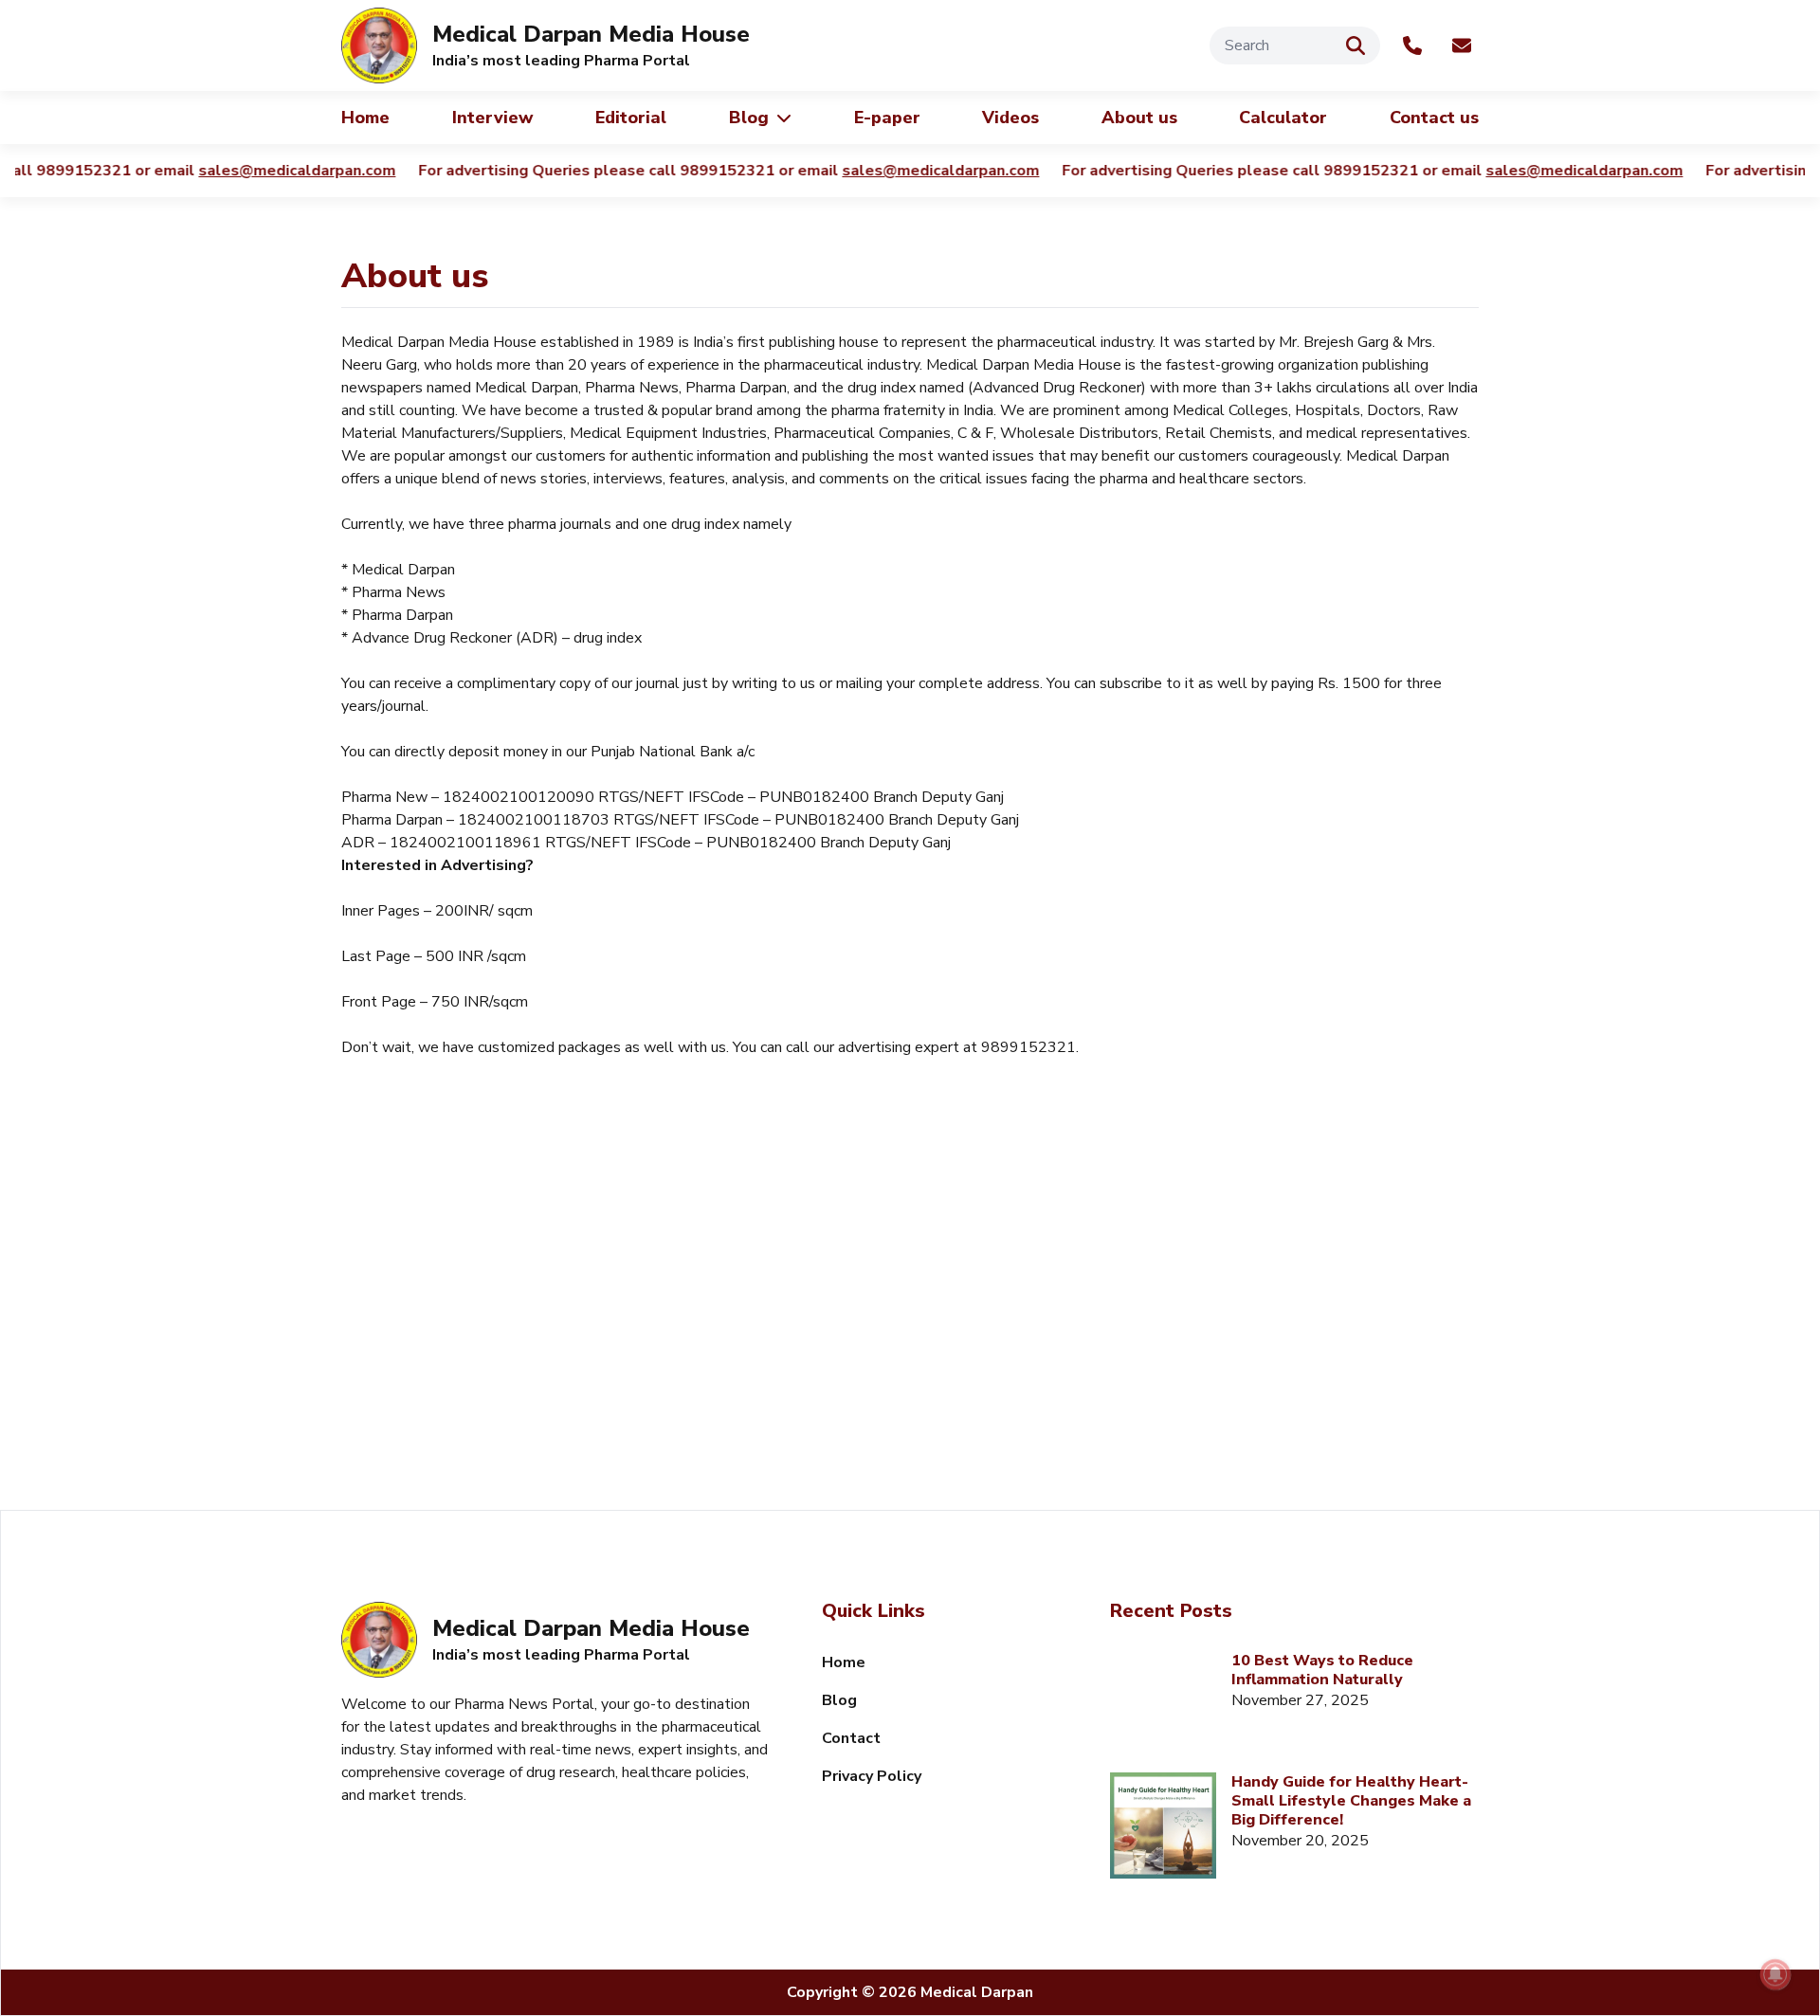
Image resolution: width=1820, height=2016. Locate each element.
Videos (1010, 118)
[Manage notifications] (1775, 1974)
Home (365, 118)
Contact (851, 1738)
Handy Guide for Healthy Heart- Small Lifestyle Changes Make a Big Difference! (1351, 1801)
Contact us (1434, 118)
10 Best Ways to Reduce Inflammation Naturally (1322, 1670)
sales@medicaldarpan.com (284, 171)
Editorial (631, 118)
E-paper (887, 118)
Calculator (1283, 118)
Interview (493, 118)
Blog (749, 118)
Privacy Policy (872, 1776)
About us (1139, 118)
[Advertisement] (910, 1349)
